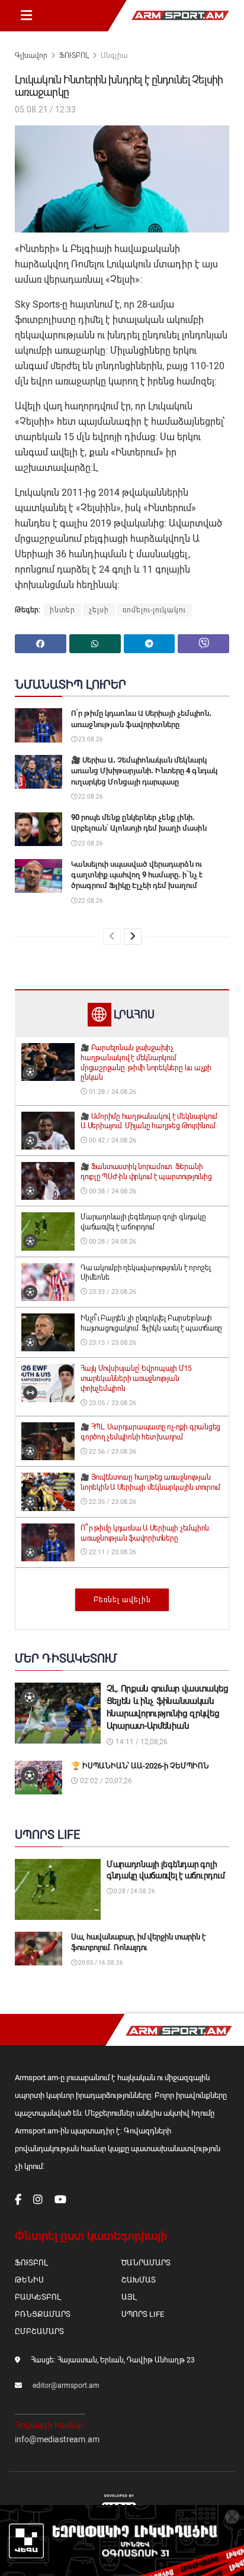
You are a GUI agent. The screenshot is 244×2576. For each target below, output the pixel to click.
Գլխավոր (31, 56)
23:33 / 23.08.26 (112, 1292)
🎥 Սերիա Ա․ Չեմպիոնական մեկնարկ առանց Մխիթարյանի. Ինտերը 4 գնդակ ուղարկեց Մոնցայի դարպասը (144, 771)
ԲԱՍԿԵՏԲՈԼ (38, 2297)
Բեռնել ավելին (122, 1600)
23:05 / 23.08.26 (112, 1403)
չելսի (99, 610)
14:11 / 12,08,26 (141, 1742)
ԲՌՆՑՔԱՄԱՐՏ (43, 2314)
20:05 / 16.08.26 (100, 1963)
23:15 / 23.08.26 (112, 1343)
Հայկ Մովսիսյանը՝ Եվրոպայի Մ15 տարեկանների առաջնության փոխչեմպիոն (136, 1379)
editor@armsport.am (66, 2385)
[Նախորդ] (112, 937)
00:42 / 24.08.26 (112, 1140)
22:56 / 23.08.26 (112, 1452)
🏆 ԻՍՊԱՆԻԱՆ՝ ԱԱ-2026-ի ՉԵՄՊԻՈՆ (140, 1766)
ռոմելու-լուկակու (154, 610)
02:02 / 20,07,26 (105, 1781)
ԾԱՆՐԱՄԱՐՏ (146, 2263)
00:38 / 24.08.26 (112, 1191)
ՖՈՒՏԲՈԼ (74, 56)
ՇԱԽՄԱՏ (139, 2280)
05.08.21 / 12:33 (45, 109)
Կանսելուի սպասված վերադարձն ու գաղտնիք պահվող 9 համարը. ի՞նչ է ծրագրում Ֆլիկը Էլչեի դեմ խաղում (137, 875)
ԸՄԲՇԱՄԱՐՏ (39, 2331)
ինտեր (62, 610)
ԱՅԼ (129, 2297)
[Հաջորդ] (133, 937)
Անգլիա (114, 56)
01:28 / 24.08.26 (112, 1092)
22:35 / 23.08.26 (112, 1502)
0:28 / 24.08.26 (134, 1891)
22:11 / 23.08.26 (112, 1552)
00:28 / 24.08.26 (112, 1242)
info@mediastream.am (57, 2439)
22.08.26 (90, 797)
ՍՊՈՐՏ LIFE (143, 2314)
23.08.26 (90, 739)
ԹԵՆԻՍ (29, 2280)
